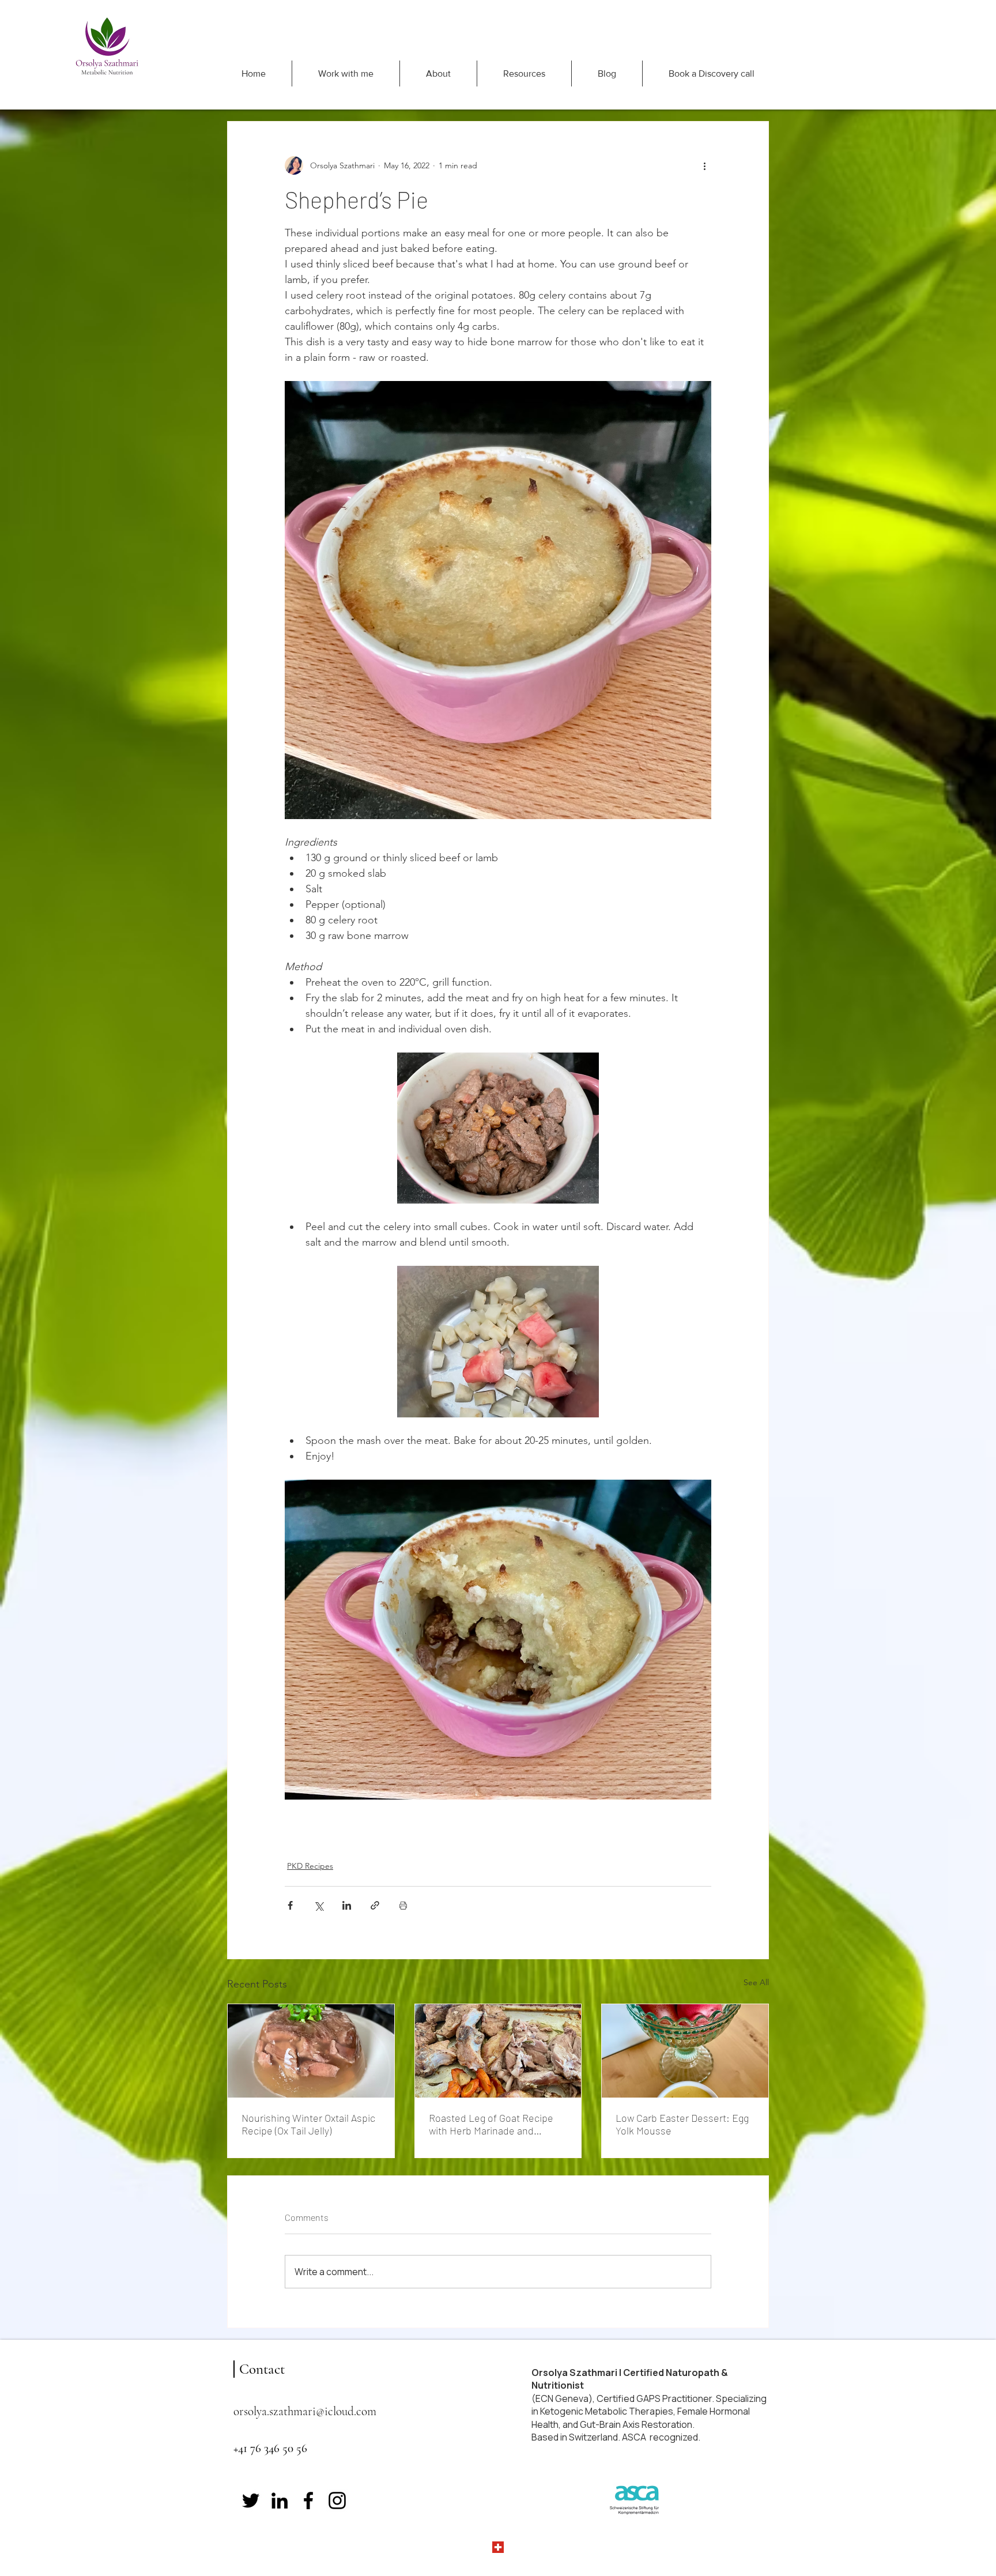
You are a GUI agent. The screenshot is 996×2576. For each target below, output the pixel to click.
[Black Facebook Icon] (308, 2500)
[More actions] (704, 165)
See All (756, 1982)
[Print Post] (403, 1905)
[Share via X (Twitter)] (318, 1905)
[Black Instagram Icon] (337, 2500)
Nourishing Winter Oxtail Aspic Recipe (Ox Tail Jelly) (308, 2124)
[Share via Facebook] (290, 1905)
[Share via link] (375, 1905)
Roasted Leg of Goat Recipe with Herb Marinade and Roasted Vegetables (491, 2124)
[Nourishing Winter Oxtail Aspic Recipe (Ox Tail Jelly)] (311, 2051)
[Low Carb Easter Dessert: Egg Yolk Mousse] (685, 2051)
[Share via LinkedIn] (347, 1905)
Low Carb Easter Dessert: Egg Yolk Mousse (682, 2124)
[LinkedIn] (280, 2500)
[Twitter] (251, 2500)
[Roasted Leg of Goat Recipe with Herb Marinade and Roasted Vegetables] (498, 2051)
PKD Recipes (310, 1866)
